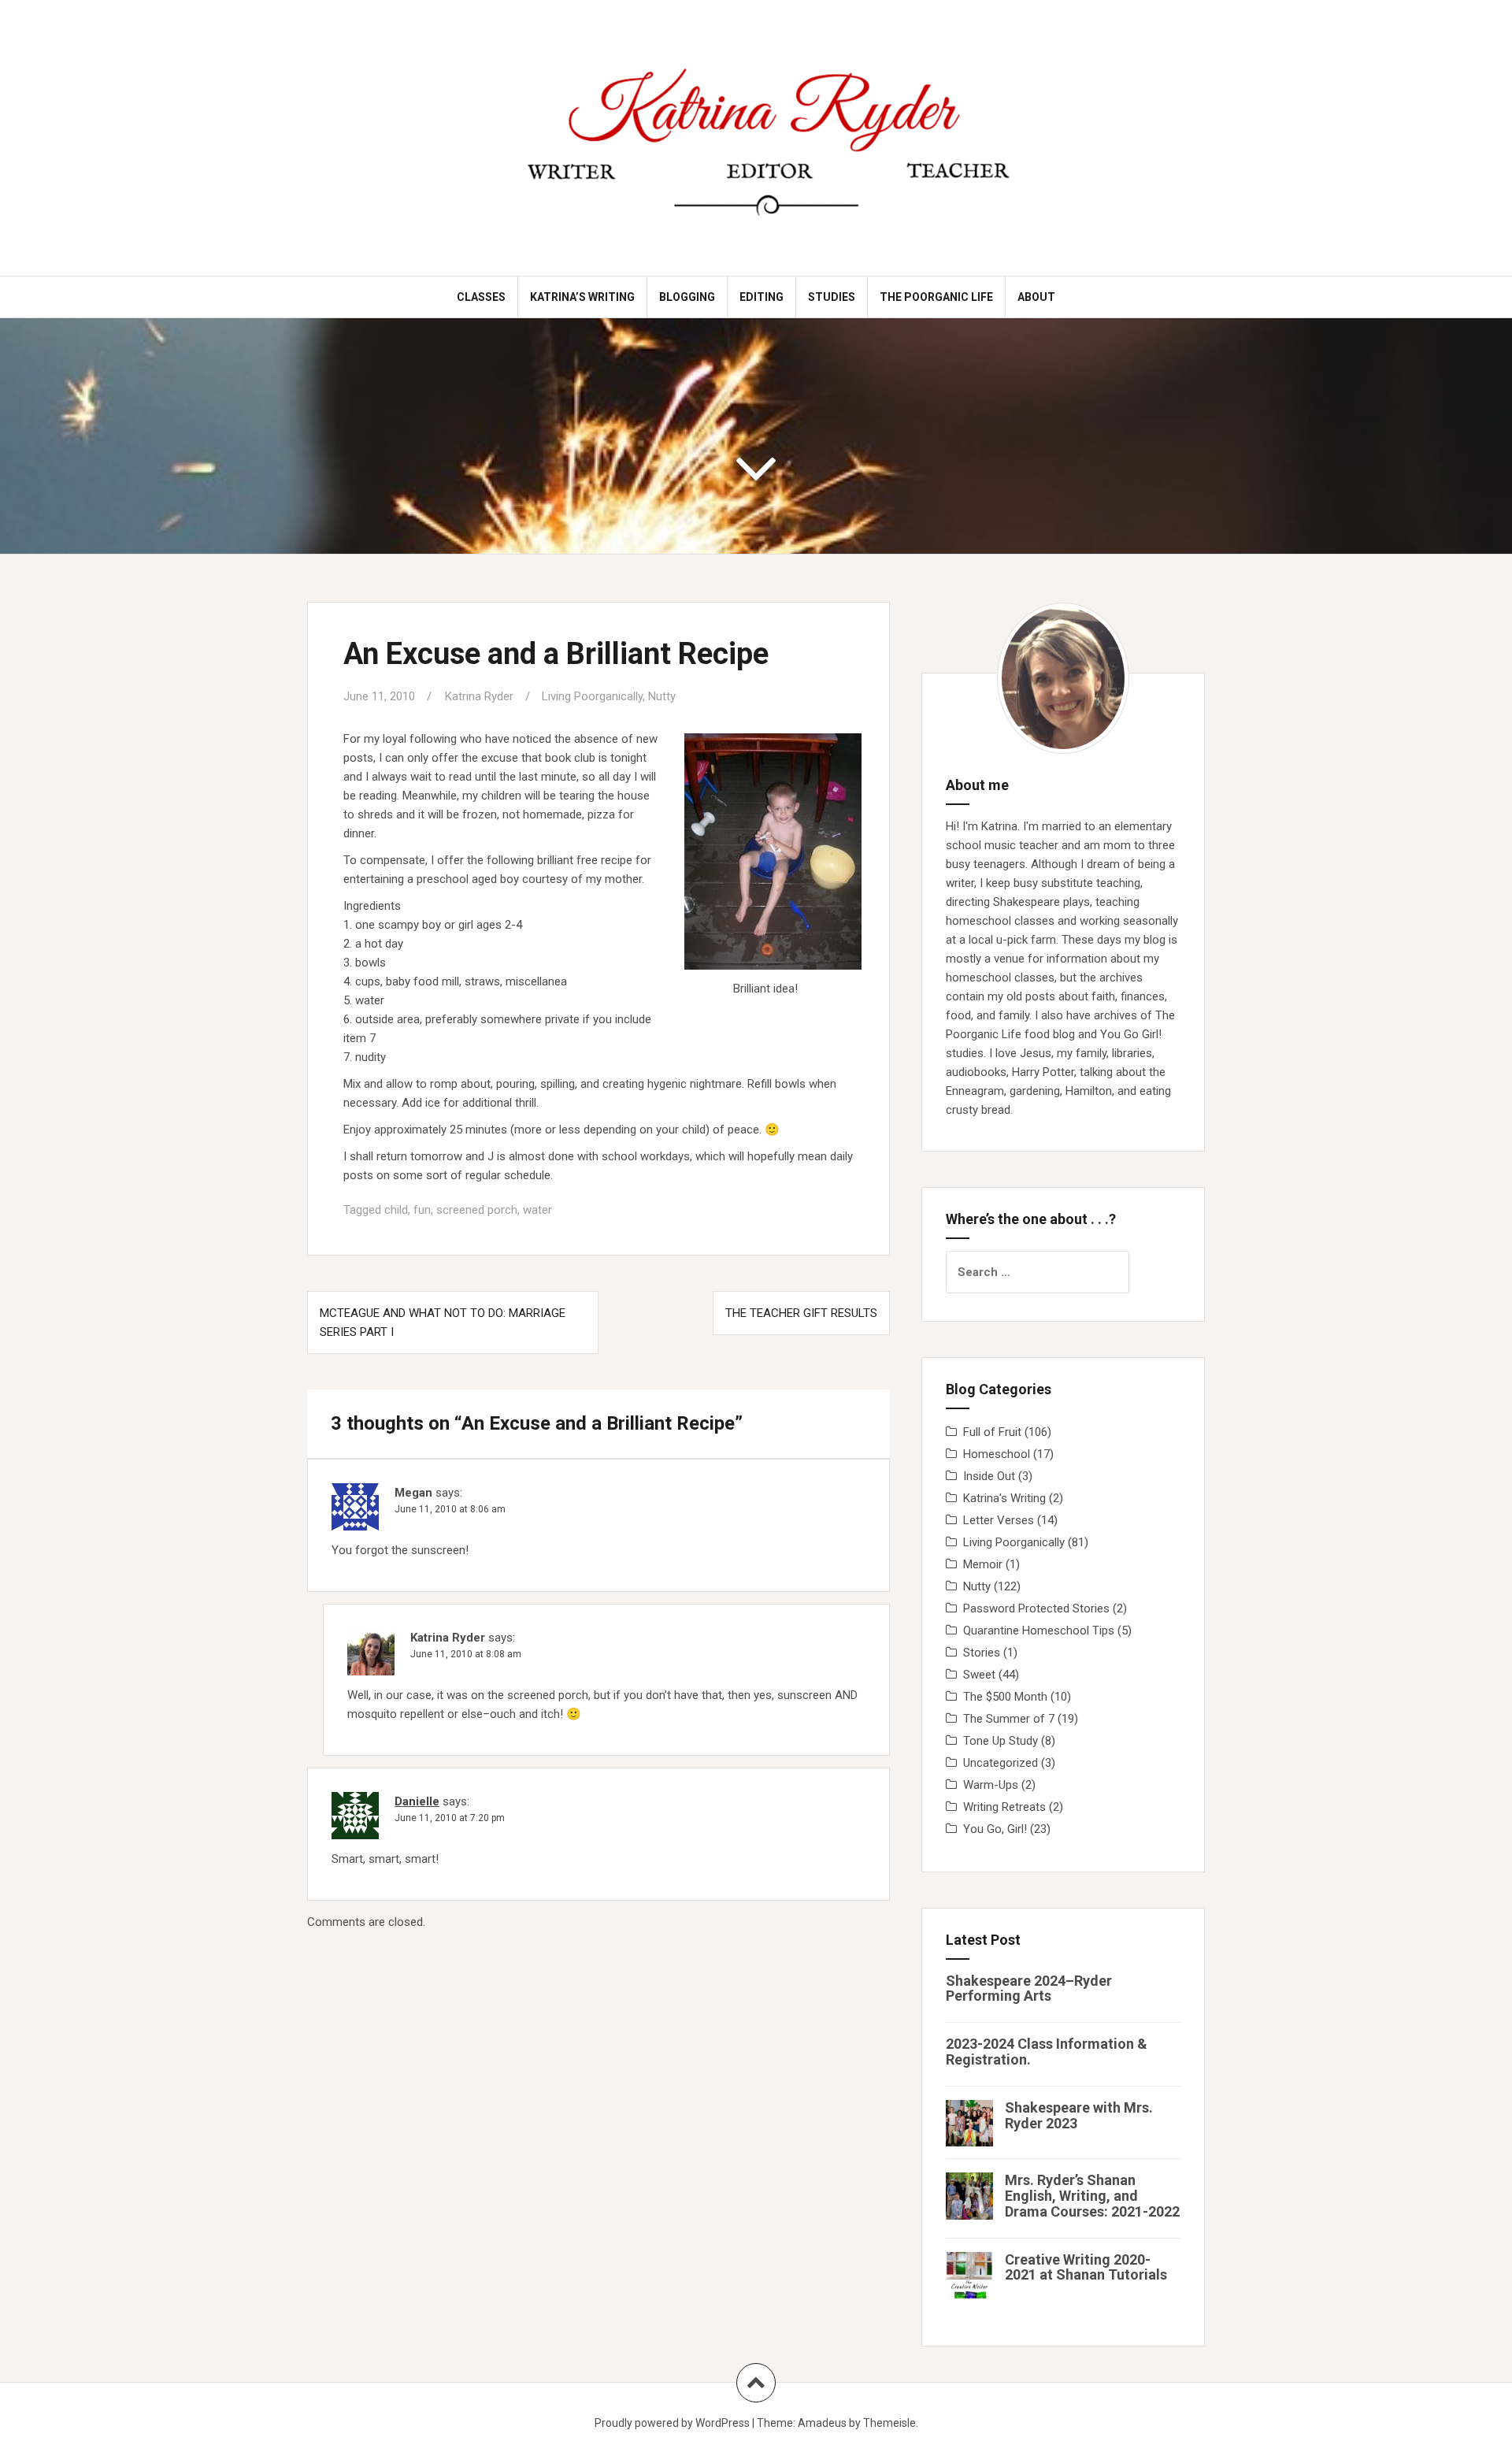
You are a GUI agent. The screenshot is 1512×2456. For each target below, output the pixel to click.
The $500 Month (1005, 1697)
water (537, 1210)
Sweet (979, 1675)
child (396, 1210)
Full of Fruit (992, 1432)
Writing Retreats (1004, 1807)
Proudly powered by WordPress (672, 2423)
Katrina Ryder (479, 696)
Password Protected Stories (1036, 1608)
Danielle (417, 1801)
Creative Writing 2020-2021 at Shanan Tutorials (1086, 2267)
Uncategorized (1001, 1763)
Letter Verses (999, 1520)
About (1036, 297)
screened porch (477, 1210)
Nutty (662, 696)
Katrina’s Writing (582, 297)
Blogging (687, 297)
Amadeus (822, 2423)
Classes (481, 297)
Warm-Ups (991, 1785)
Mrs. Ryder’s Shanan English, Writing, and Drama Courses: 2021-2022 (1092, 2196)
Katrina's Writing (1004, 1498)
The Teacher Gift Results (801, 1313)
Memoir (983, 1564)
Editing (762, 297)
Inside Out (989, 1476)
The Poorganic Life (936, 297)
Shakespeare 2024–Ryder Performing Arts (1029, 1989)
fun (422, 1210)
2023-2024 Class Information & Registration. (1047, 2052)
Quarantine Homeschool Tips (1039, 1631)
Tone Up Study (1001, 1741)
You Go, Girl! (995, 1829)
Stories (982, 1653)
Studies (832, 297)
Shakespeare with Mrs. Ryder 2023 (1079, 2115)
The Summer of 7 (1009, 1719)
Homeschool (997, 1454)
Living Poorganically (592, 696)
